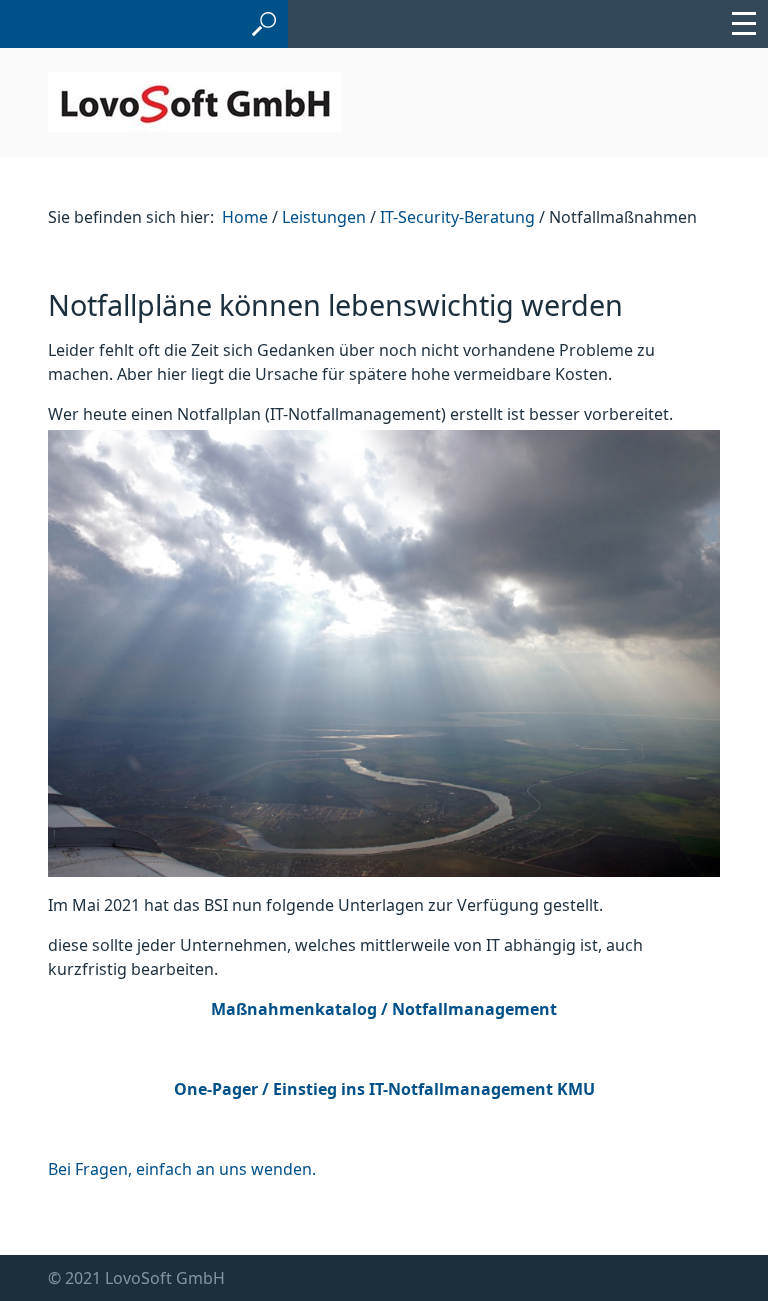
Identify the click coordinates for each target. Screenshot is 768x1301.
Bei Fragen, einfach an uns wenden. (182, 1169)
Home (245, 217)
